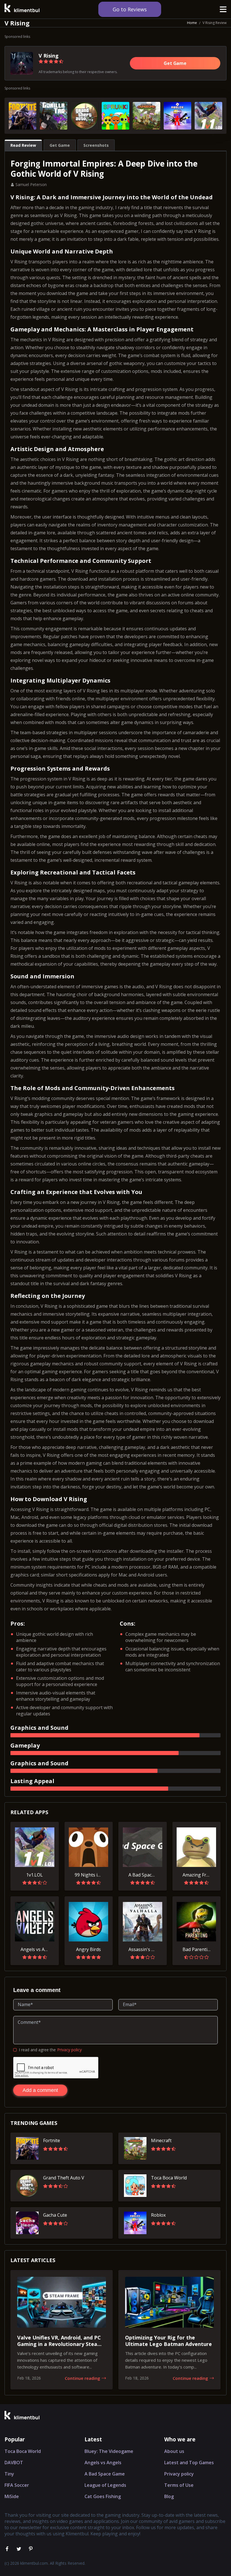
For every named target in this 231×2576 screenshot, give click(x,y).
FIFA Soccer (17, 2485)
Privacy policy (69, 2050)
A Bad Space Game (105, 2474)
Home (192, 23)
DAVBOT (14, 2463)
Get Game (175, 63)
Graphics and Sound (39, 1728)
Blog (169, 2496)
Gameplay (25, 1745)
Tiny (9, 2474)
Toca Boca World (23, 2451)
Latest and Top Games (189, 2463)
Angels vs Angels (103, 2463)
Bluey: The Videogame (109, 2451)
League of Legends (105, 2485)
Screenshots (96, 145)
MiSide (12, 2496)
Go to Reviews (130, 9)
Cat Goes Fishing (103, 2496)
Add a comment (40, 2090)
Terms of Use (179, 2485)
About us (174, 2451)
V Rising (49, 56)
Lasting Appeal (32, 1781)
